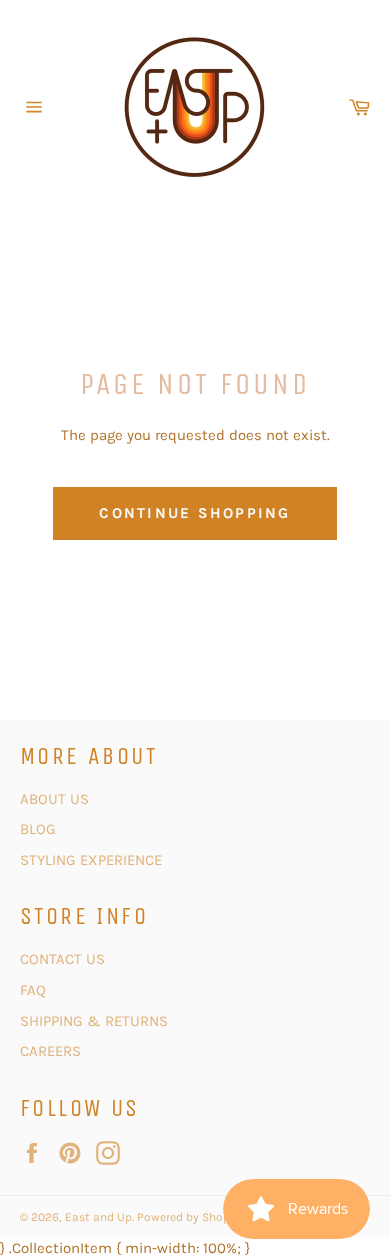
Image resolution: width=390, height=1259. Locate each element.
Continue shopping (194, 513)
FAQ (33, 990)
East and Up (98, 1217)
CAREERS (50, 1051)
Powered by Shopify (190, 1217)
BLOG (40, 829)
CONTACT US (64, 959)
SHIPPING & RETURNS (94, 1021)
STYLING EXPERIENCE (91, 860)
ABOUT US (54, 799)
